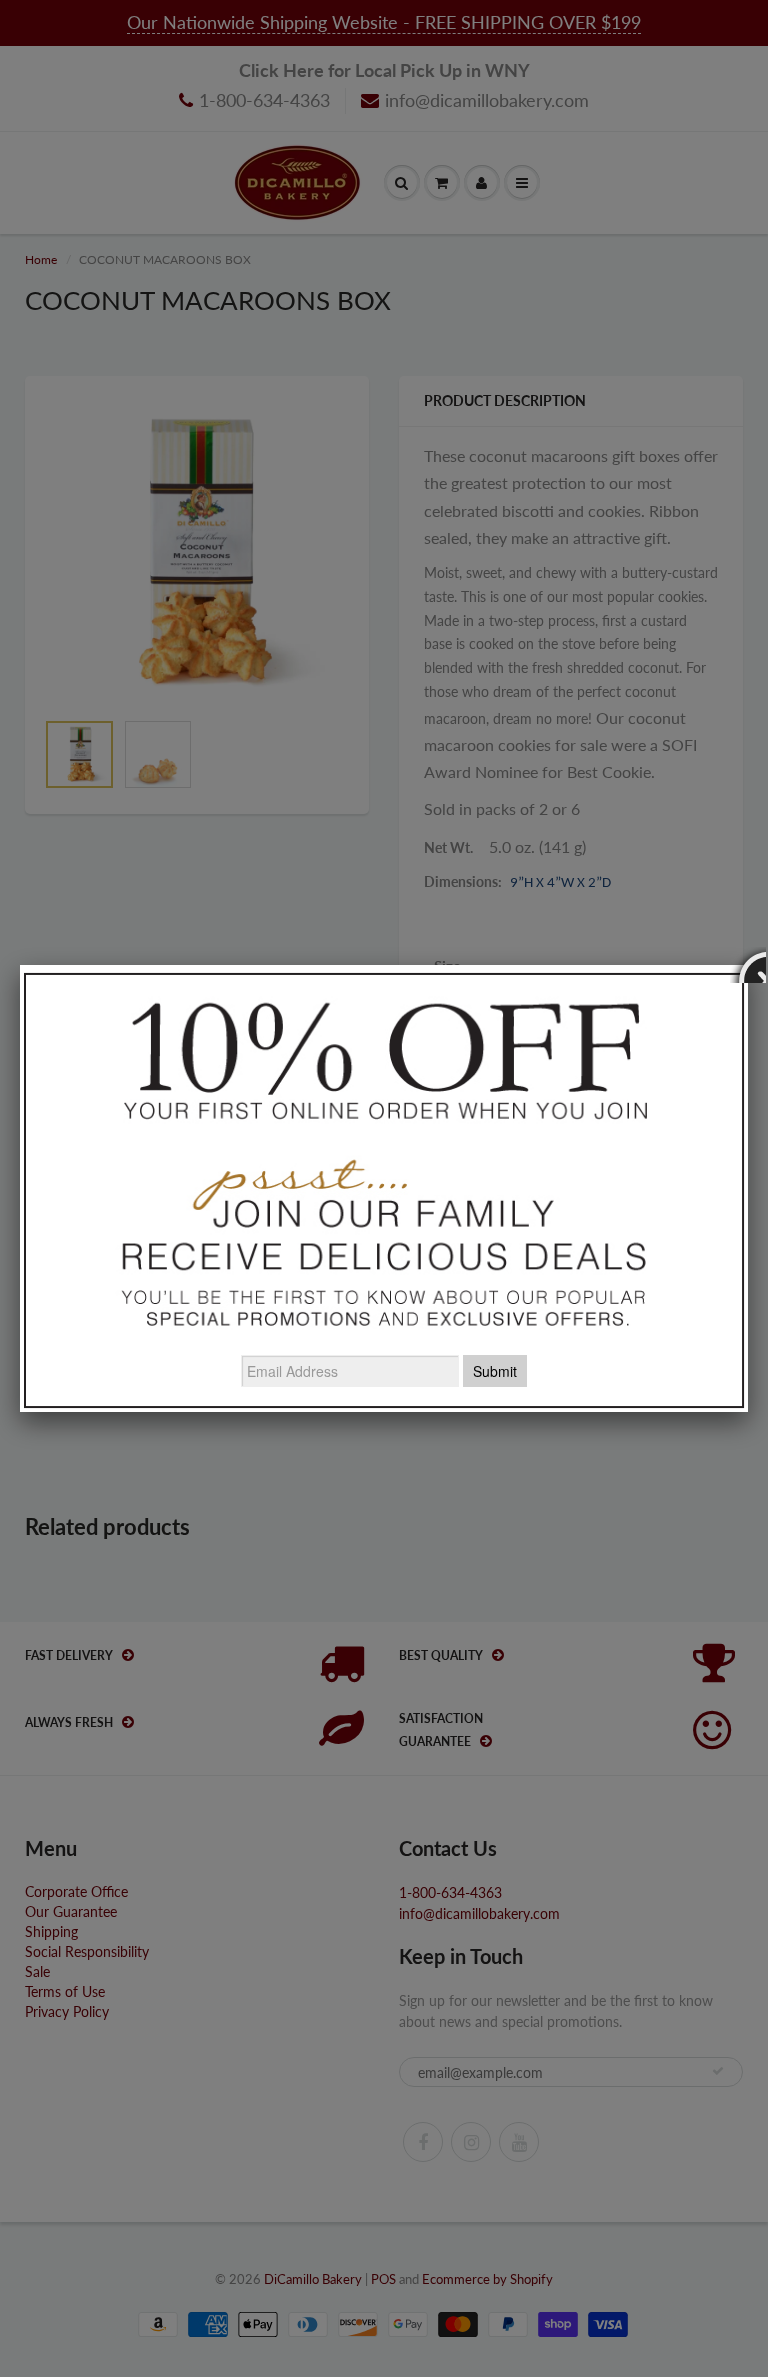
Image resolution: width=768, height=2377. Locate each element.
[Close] (748, 965)
